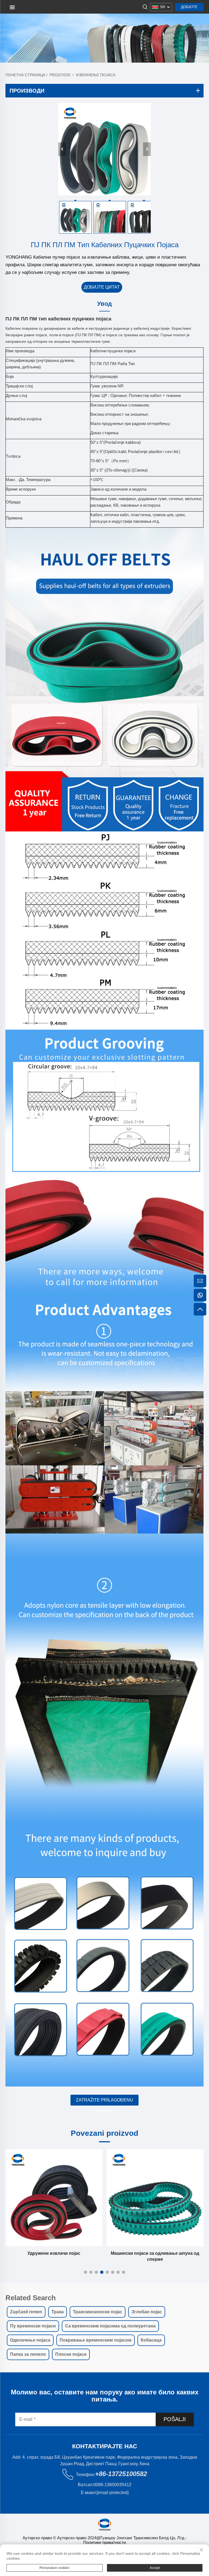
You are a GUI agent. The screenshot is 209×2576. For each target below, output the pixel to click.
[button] (85, 2272)
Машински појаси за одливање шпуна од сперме (88, 2256)
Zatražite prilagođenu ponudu (104, 2102)
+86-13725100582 (121, 2474)
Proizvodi (60, 75)
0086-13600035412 (112, 2485)
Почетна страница (25, 75)
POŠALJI (175, 2419)
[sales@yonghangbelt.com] (200, 1281)
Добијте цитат (189, 8)
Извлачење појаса (96, 75)
